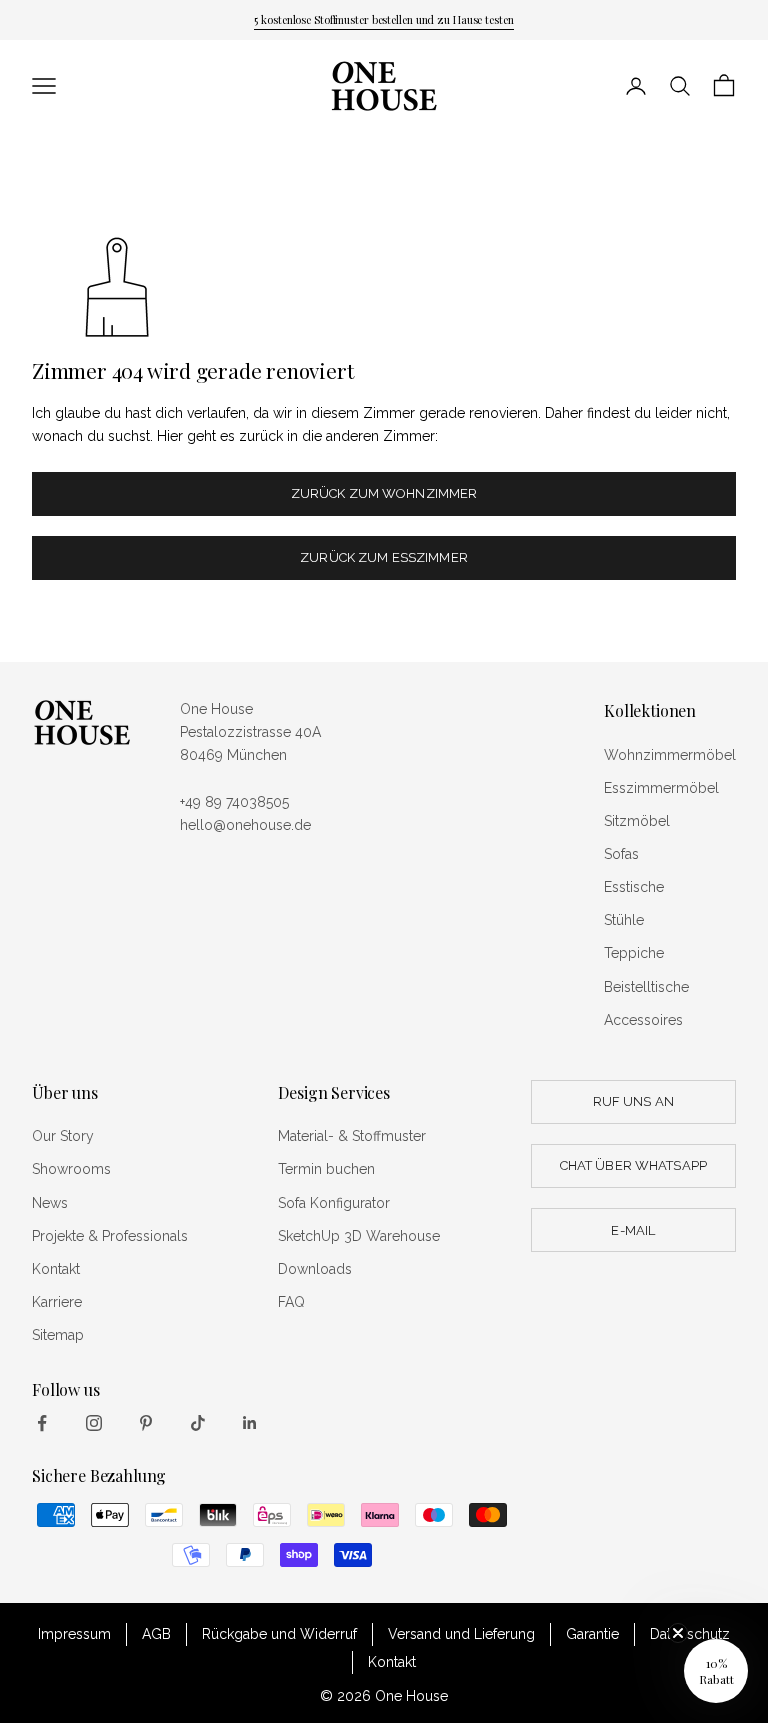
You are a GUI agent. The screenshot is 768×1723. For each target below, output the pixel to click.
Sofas (621, 854)
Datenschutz (690, 1634)
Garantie (592, 1634)
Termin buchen (326, 1169)
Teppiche (634, 953)
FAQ (291, 1302)
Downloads (315, 1269)
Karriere (57, 1302)
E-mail (633, 1230)
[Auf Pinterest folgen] (146, 1423)
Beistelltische (646, 987)
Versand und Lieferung (461, 1634)
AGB (156, 1634)
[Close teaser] (678, 1633)
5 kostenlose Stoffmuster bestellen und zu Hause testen (383, 19)
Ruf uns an (633, 1101)
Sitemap (58, 1335)
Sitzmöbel (637, 821)
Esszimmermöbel (661, 788)
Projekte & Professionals (110, 1236)
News (50, 1203)
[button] (716, 1671)
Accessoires (643, 1020)
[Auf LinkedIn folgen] (250, 1423)
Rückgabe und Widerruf (279, 1634)
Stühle (624, 920)
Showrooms (71, 1169)
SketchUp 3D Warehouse (359, 1236)
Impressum (74, 1634)
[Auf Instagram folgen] (94, 1423)
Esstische (634, 887)
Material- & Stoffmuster (352, 1136)
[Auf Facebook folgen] (42, 1423)
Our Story (63, 1136)
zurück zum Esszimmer (384, 557)
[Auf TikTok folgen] (198, 1423)
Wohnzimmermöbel (670, 755)
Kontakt (56, 1269)
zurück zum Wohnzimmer (384, 493)
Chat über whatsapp (633, 1165)
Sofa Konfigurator (334, 1203)
